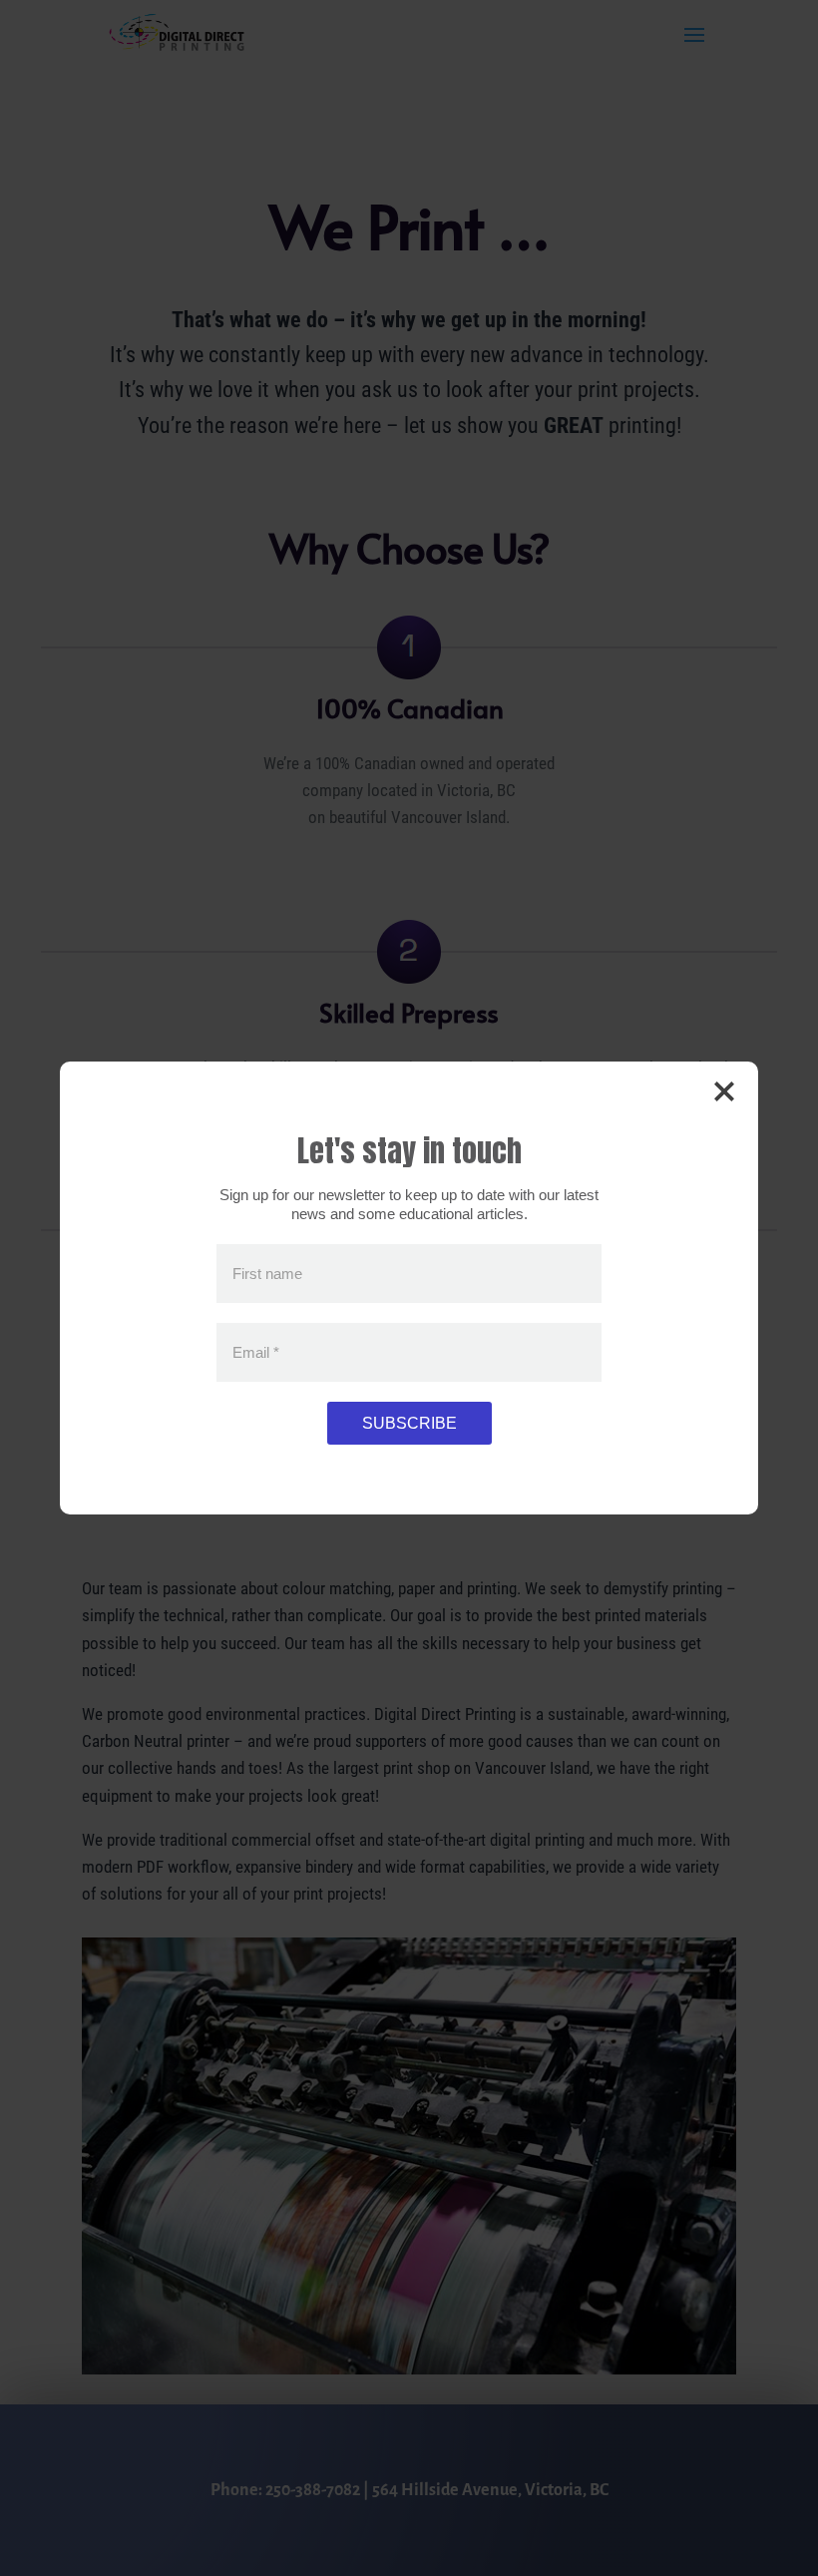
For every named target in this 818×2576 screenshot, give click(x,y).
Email (256, 1352)
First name (267, 1274)
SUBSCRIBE (409, 1423)
